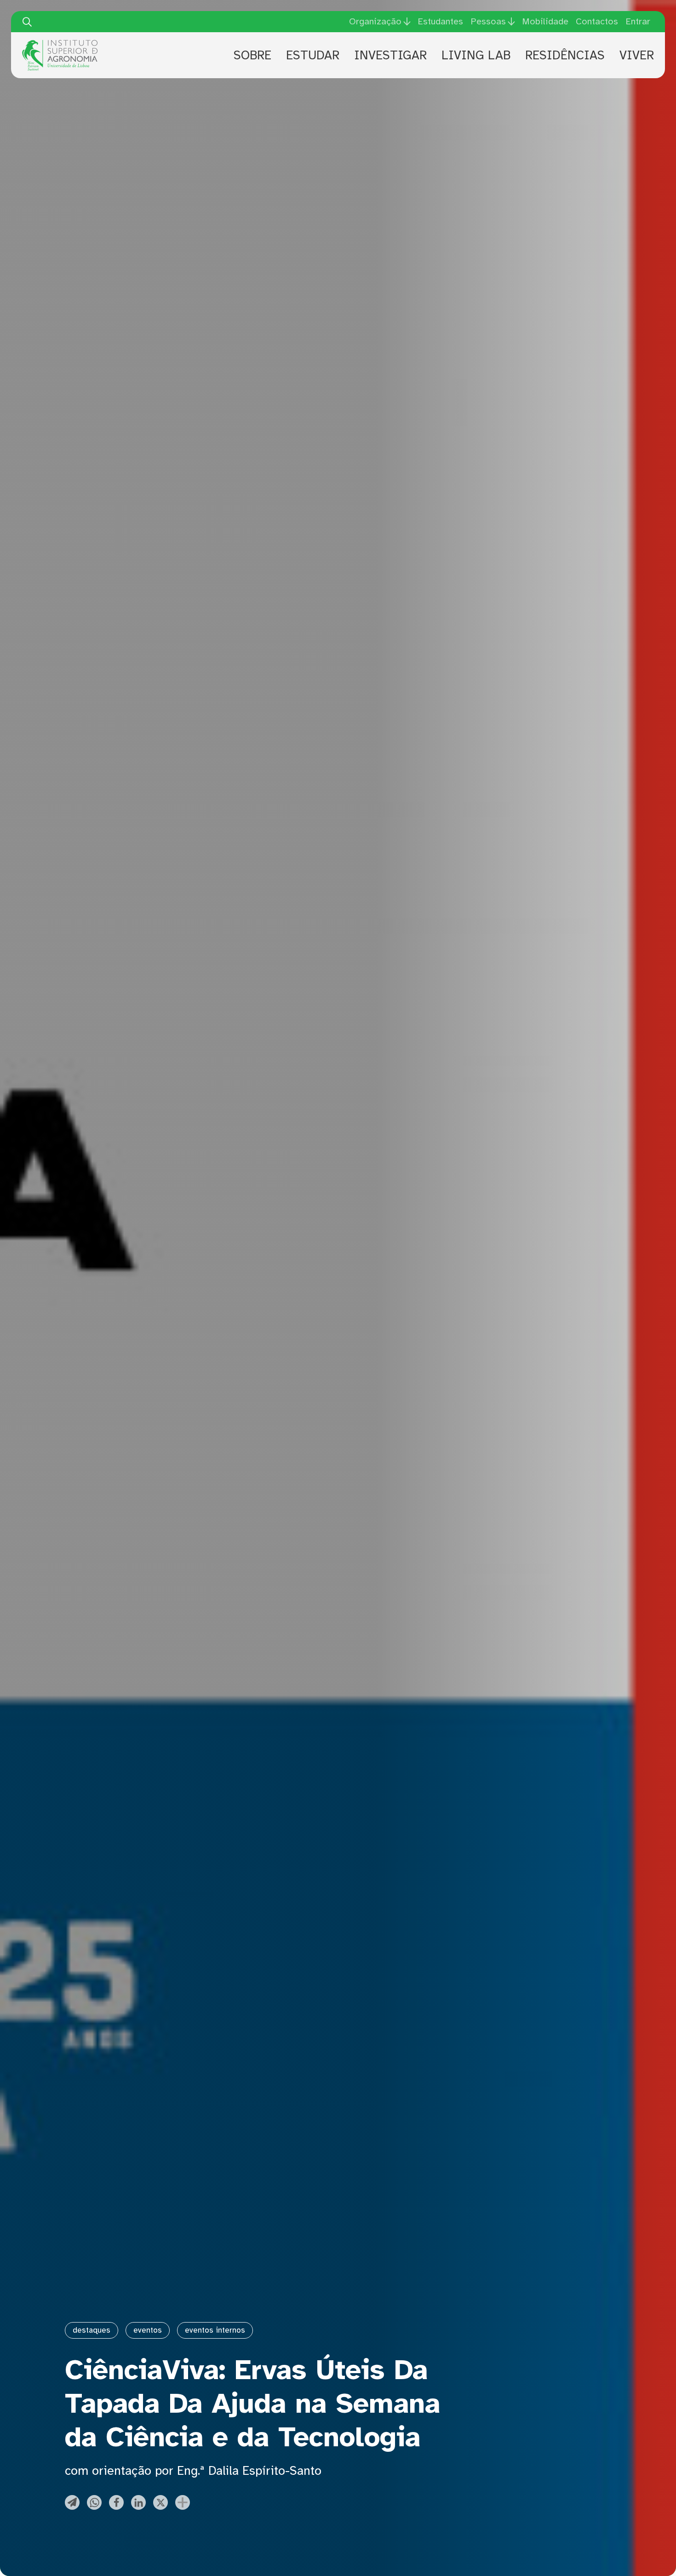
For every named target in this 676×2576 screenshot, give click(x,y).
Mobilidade (545, 21)
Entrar (638, 21)
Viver (637, 55)
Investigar (390, 55)
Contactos (597, 21)
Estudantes (440, 21)
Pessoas (488, 22)
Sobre (252, 55)
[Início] (60, 43)
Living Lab (476, 55)
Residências (565, 55)
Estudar (313, 55)
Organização (375, 22)
